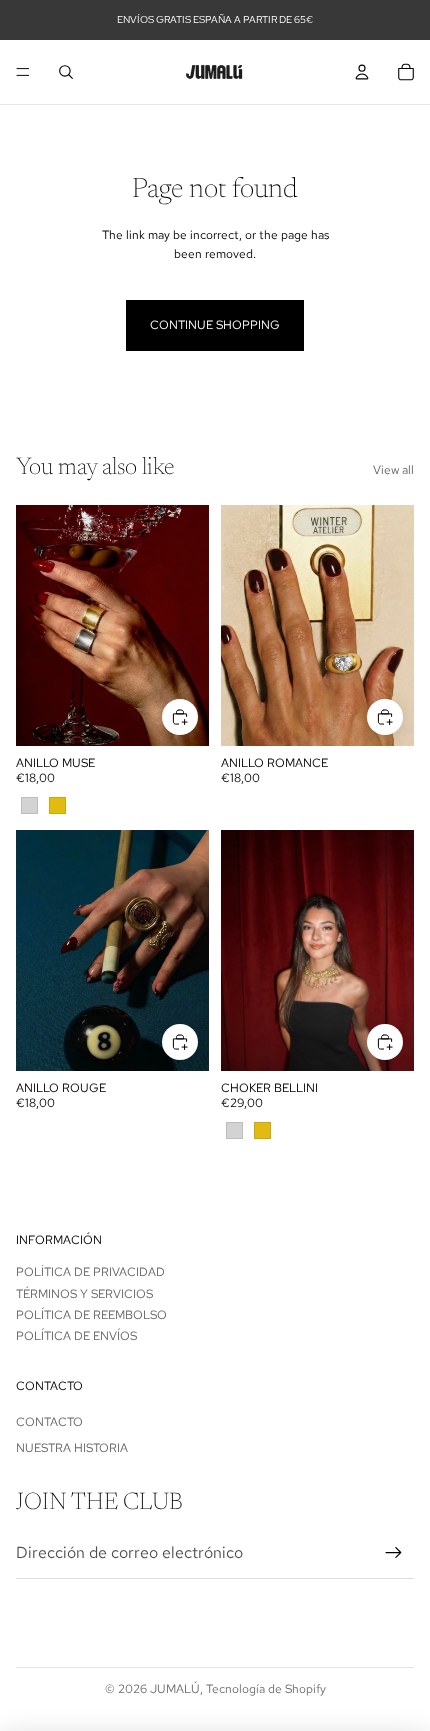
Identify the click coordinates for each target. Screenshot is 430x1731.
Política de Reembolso (91, 1315)
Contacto (49, 1422)
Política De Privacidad (90, 1272)
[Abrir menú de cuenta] (362, 72)
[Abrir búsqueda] (66, 72)
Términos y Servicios (84, 1294)
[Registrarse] (394, 1553)
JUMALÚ (175, 1689)
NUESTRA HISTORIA (72, 1448)
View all (393, 470)
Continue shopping (215, 325)
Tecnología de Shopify (266, 1689)
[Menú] (23, 72)
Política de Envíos (76, 1336)
